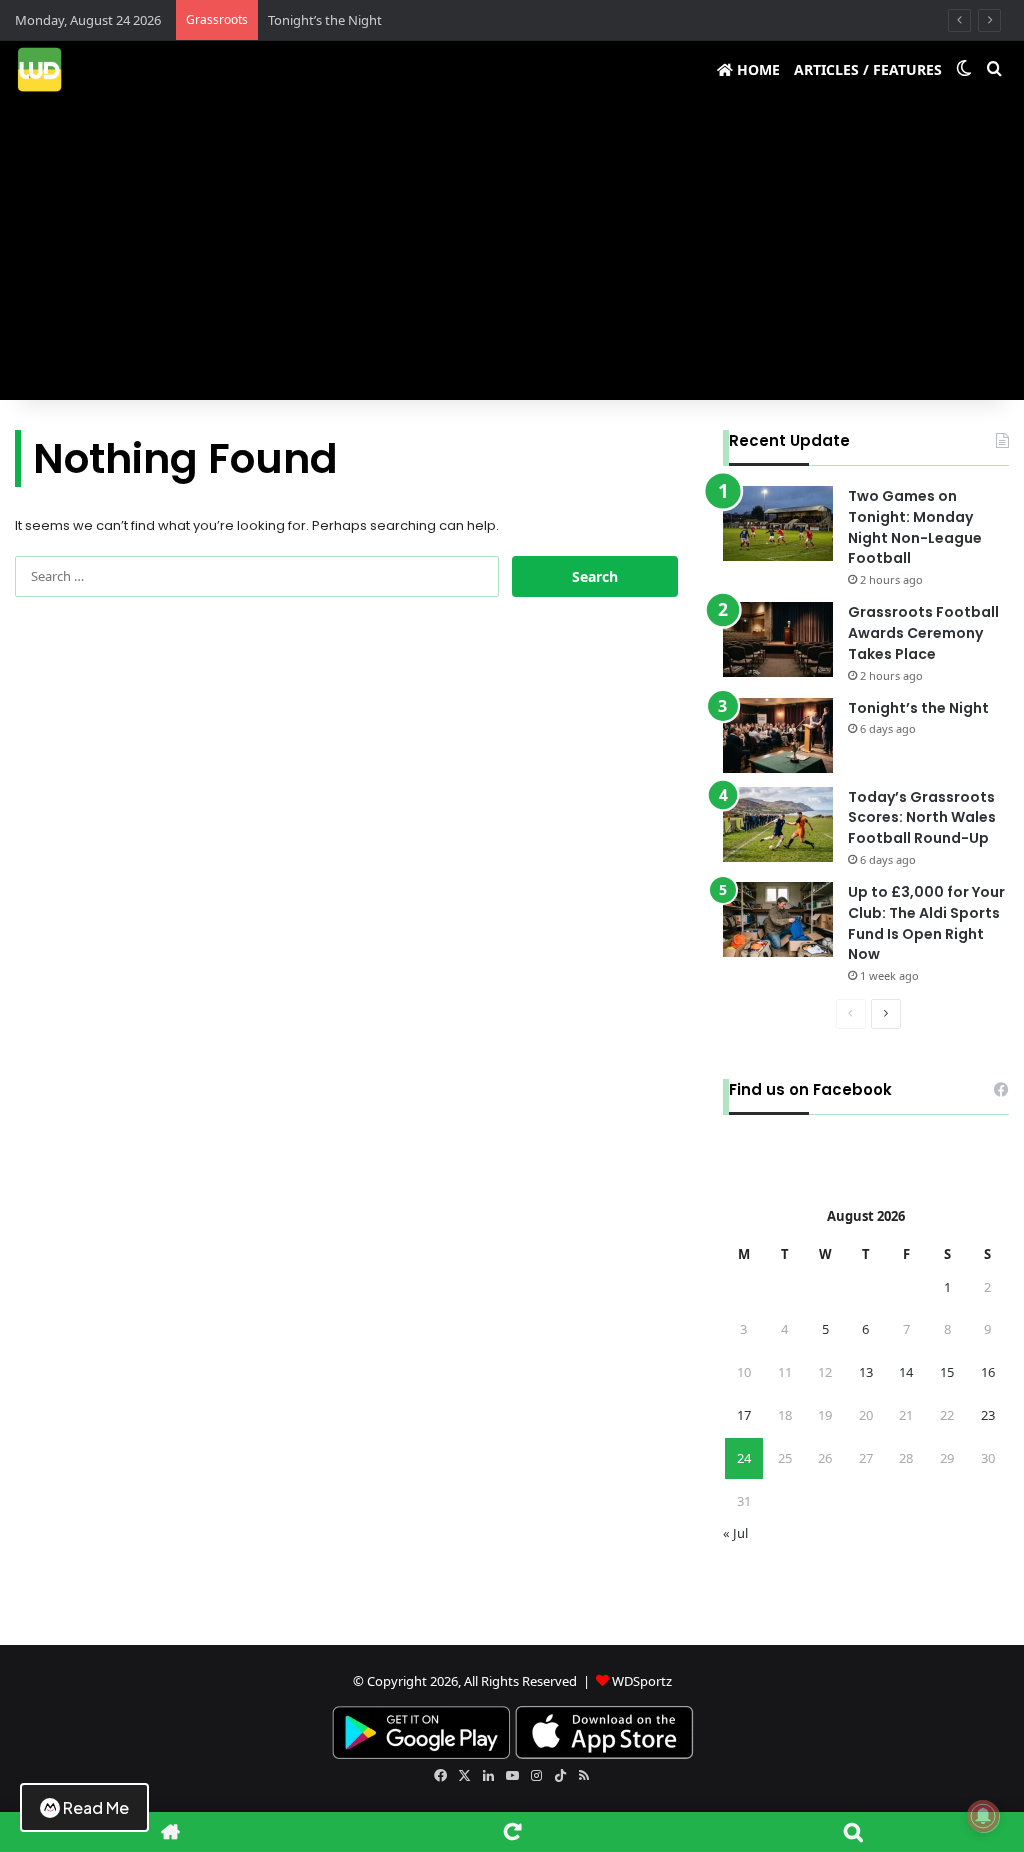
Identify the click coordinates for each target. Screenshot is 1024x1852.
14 (906, 1372)
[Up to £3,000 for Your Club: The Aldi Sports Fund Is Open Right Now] (778, 919)
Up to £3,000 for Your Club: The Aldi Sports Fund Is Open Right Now (926, 923)
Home (756, 69)
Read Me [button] (96, 1807)
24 (744, 1458)
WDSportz (642, 1681)
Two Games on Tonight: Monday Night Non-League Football (915, 527)
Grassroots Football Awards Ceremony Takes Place (923, 633)
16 (988, 1372)
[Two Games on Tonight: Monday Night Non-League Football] (778, 523)
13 (866, 1372)
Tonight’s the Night (325, 20)
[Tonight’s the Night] (778, 735)
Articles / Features (868, 69)
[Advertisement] (512, 250)
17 (744, 1415)
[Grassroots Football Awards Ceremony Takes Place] (778, 639)
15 (947, 1372)
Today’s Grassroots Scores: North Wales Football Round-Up (922, 818)
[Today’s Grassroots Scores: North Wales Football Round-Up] (778, 824)
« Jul (735, 1533)
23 (988, 1415)
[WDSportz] (39, 69)
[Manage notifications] (983, 1816)
